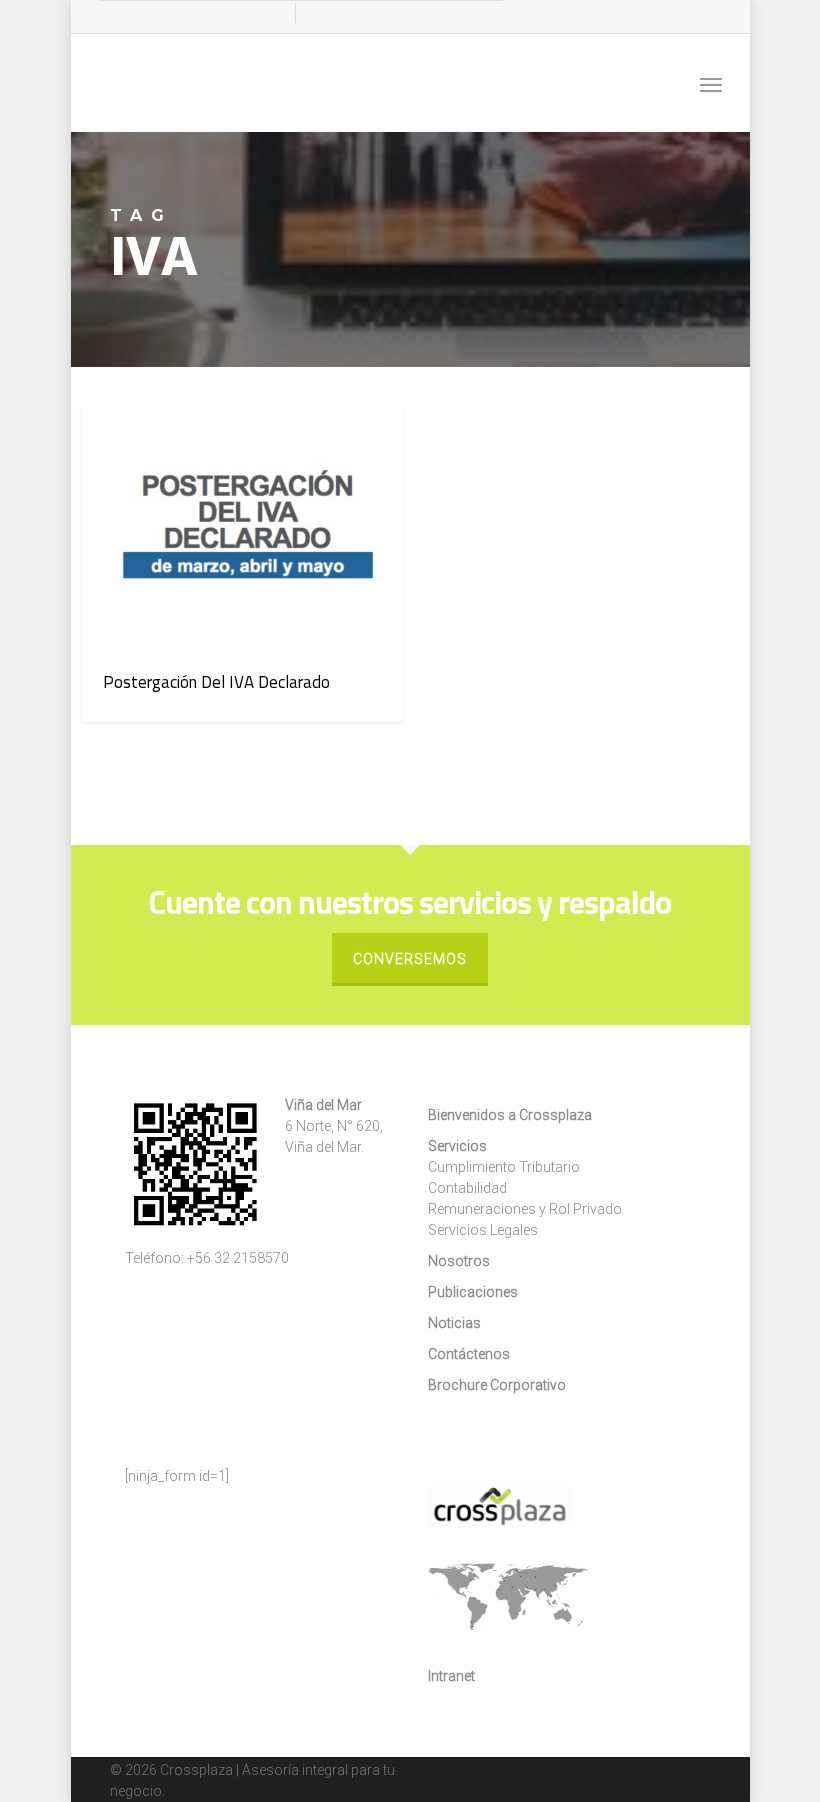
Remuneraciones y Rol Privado (525, 1209)
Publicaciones (473, 1292)
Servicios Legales (483, 1230)
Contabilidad (467, 1188)
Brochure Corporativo (497, 1385)
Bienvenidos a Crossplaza (510, 1115)
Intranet (451, 1676)
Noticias (149, 438)
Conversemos (410, 959)
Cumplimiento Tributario (504, 1167)
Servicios (457, 1146)
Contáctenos (469, 1354)
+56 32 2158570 (238, 1258)
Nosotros (459, 1261)
